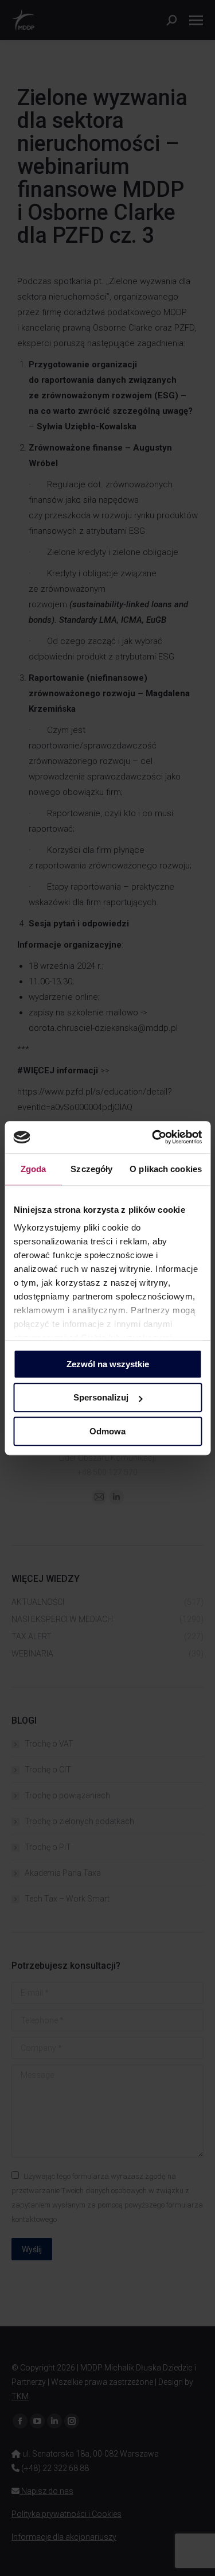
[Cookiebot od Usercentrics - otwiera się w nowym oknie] (153, 1137)
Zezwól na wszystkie (108, 1364)
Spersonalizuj (101, 1397)
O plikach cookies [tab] (166, 1169)
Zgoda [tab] (34, 1169)
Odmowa (107, 1431)
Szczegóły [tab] (91, 1169)
